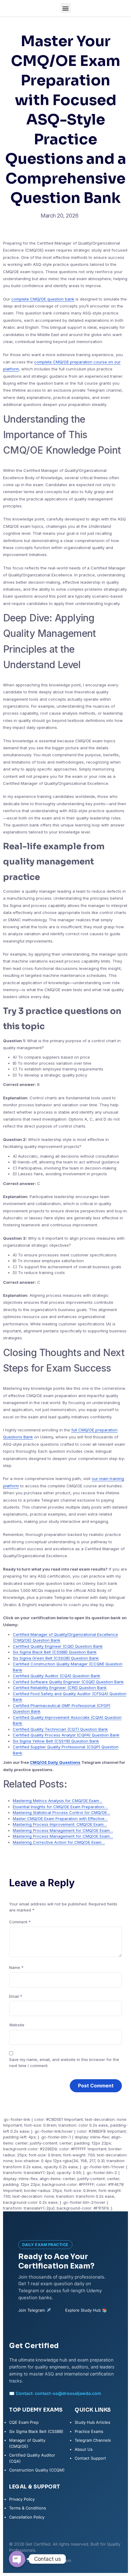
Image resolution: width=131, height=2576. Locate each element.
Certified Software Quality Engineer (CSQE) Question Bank (68, 1682)
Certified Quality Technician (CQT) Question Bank (60, 1729)
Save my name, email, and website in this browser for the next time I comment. (64, 2063)
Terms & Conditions (28, 2508)
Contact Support (90, 2458)
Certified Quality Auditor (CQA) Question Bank (57, 1676)
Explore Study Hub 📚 (86, 2310)
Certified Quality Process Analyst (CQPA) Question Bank (66, 1735)
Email (16, 1996)
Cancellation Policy (27, 2517)
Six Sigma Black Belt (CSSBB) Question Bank (55, 1652)
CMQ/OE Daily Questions (55, 1762)
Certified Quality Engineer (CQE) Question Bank (58, 1646)
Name (16, 1967)
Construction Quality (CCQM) (37, 2470)
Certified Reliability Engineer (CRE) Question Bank (60, 1688)
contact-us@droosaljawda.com (68, 2393)
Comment (20, 1922)
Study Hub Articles (92, 2422)
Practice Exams (89, 2431)
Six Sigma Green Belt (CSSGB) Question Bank (56, 1658)
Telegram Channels (93, 2440)
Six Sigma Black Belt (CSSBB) (36, 2431)
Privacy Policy (22, 2499)
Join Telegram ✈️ (35, 2310)
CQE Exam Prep (24, 2422)
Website (17, 2025)
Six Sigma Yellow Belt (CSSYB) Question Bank (56, 1741)
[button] (66, 8)
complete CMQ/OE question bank (43, 299)
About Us (84, 2449)
